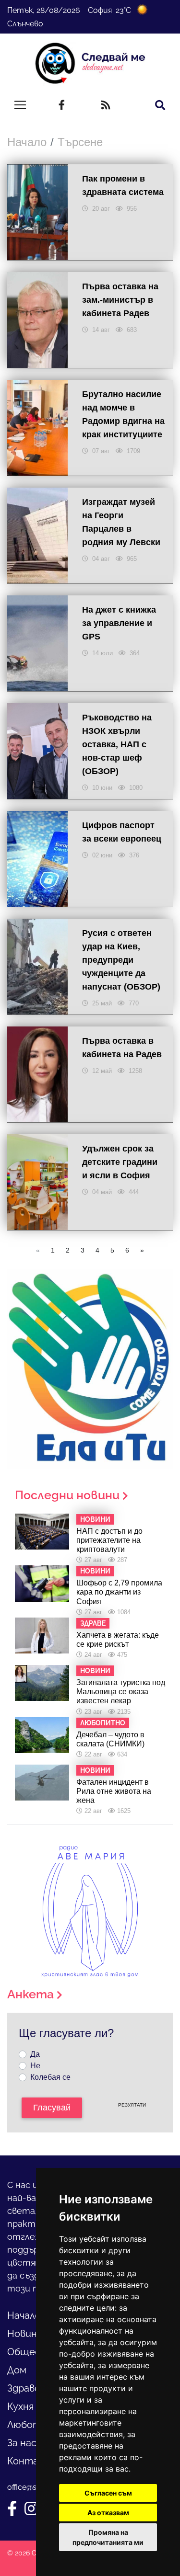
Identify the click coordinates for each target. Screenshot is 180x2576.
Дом (17, 2370)
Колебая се (50, 2077)
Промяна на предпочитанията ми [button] (108, 2537)
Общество (34, 2352)
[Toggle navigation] (20, 105)
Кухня (20, 2406)
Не (35, 2066)
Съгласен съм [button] (108, 2493)
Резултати (132, 2105)
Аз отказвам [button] (108, 2513)
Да (35, 2054)
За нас (22, 2443)
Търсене (80, 142)
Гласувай (52, 2108)
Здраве (24, 2388)
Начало (27, 142)
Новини (25, 2334)
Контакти (33, 2461)
